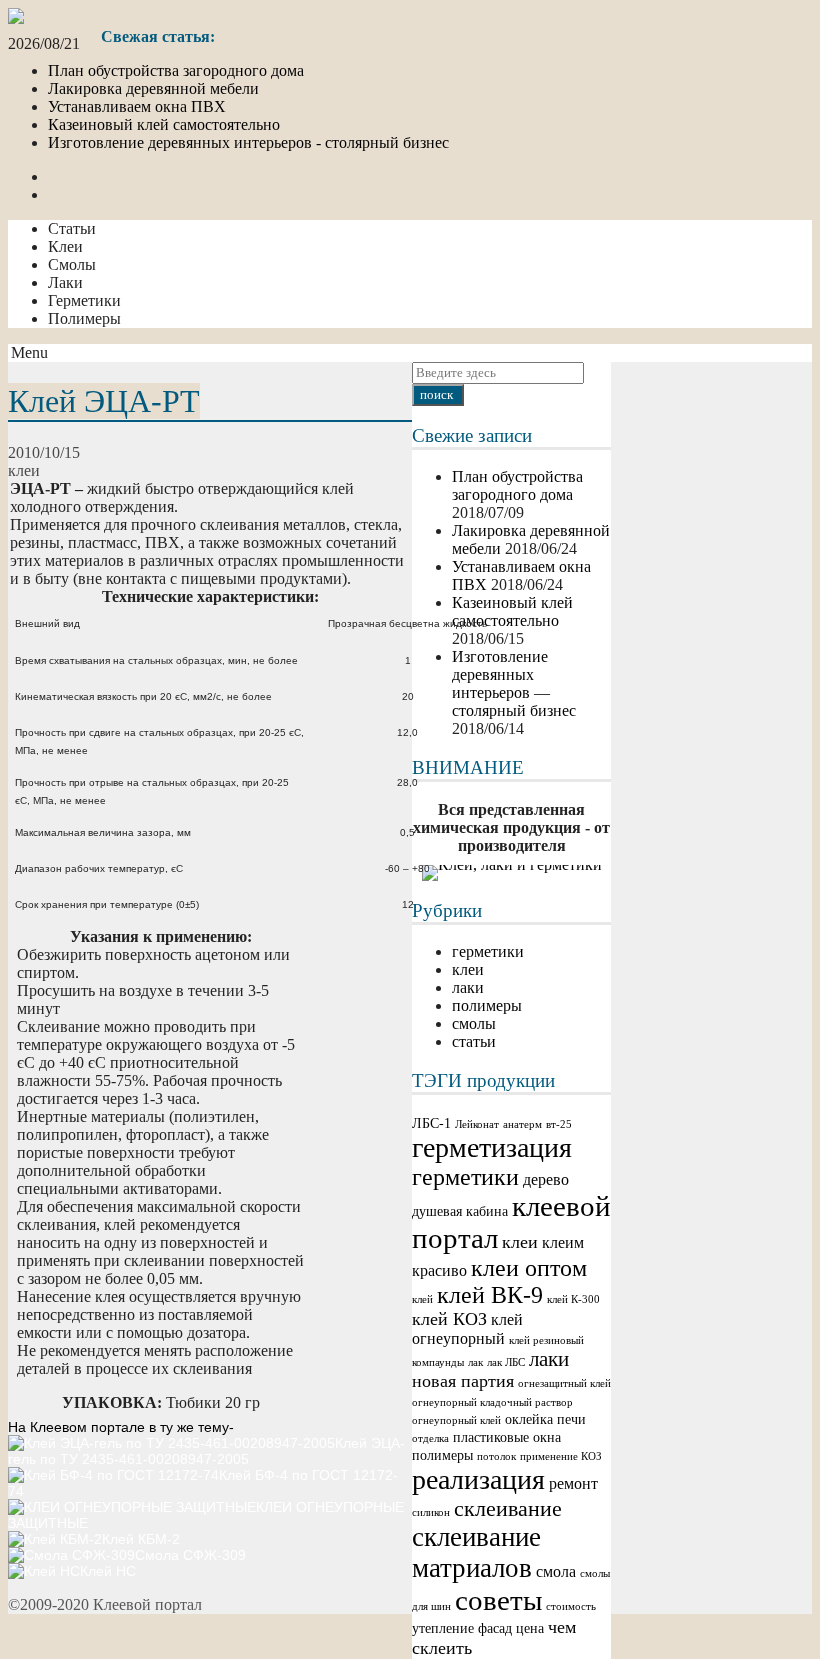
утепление (443, 1628)
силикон (431, 1512)
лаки (549, 1359)
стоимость (571, 1606)
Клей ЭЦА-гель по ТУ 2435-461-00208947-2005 (206, 1451)
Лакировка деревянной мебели (153, 88)
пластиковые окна (507, 1437)
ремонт (573, 1483)
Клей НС (108, 1571)
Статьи (72, 228)
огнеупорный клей (456, 1420)
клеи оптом (529, 1268)
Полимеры (84, 318)
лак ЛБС (506, 1362)
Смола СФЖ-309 (190, 1555)
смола (556, 1571)
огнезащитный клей (564, 1383)
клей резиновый (546, 1340)
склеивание (508, 1508)
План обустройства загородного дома (176, 70)
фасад (495, 1628)
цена (530, 1628)
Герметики (84, 300)
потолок (496, 1456)
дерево (546, 1179)
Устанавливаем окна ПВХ (137, 106)
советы (498, 1600)
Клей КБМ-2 (141, 1539)
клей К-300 (573, 1299)
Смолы (72, 264)
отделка (430, 1438)
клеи (520, 1242)
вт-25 (559, 1124)
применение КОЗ (561, 1456)
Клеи (65, 246)
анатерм (522, 1124)
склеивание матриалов (476, 1552)
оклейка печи (545, 1419)
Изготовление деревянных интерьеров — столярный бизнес (514, 683)
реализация (478, 1479)
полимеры (442, 1455)
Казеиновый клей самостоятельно (164, 124)
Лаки (65, 282)
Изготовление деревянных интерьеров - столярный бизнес (248, 142)
